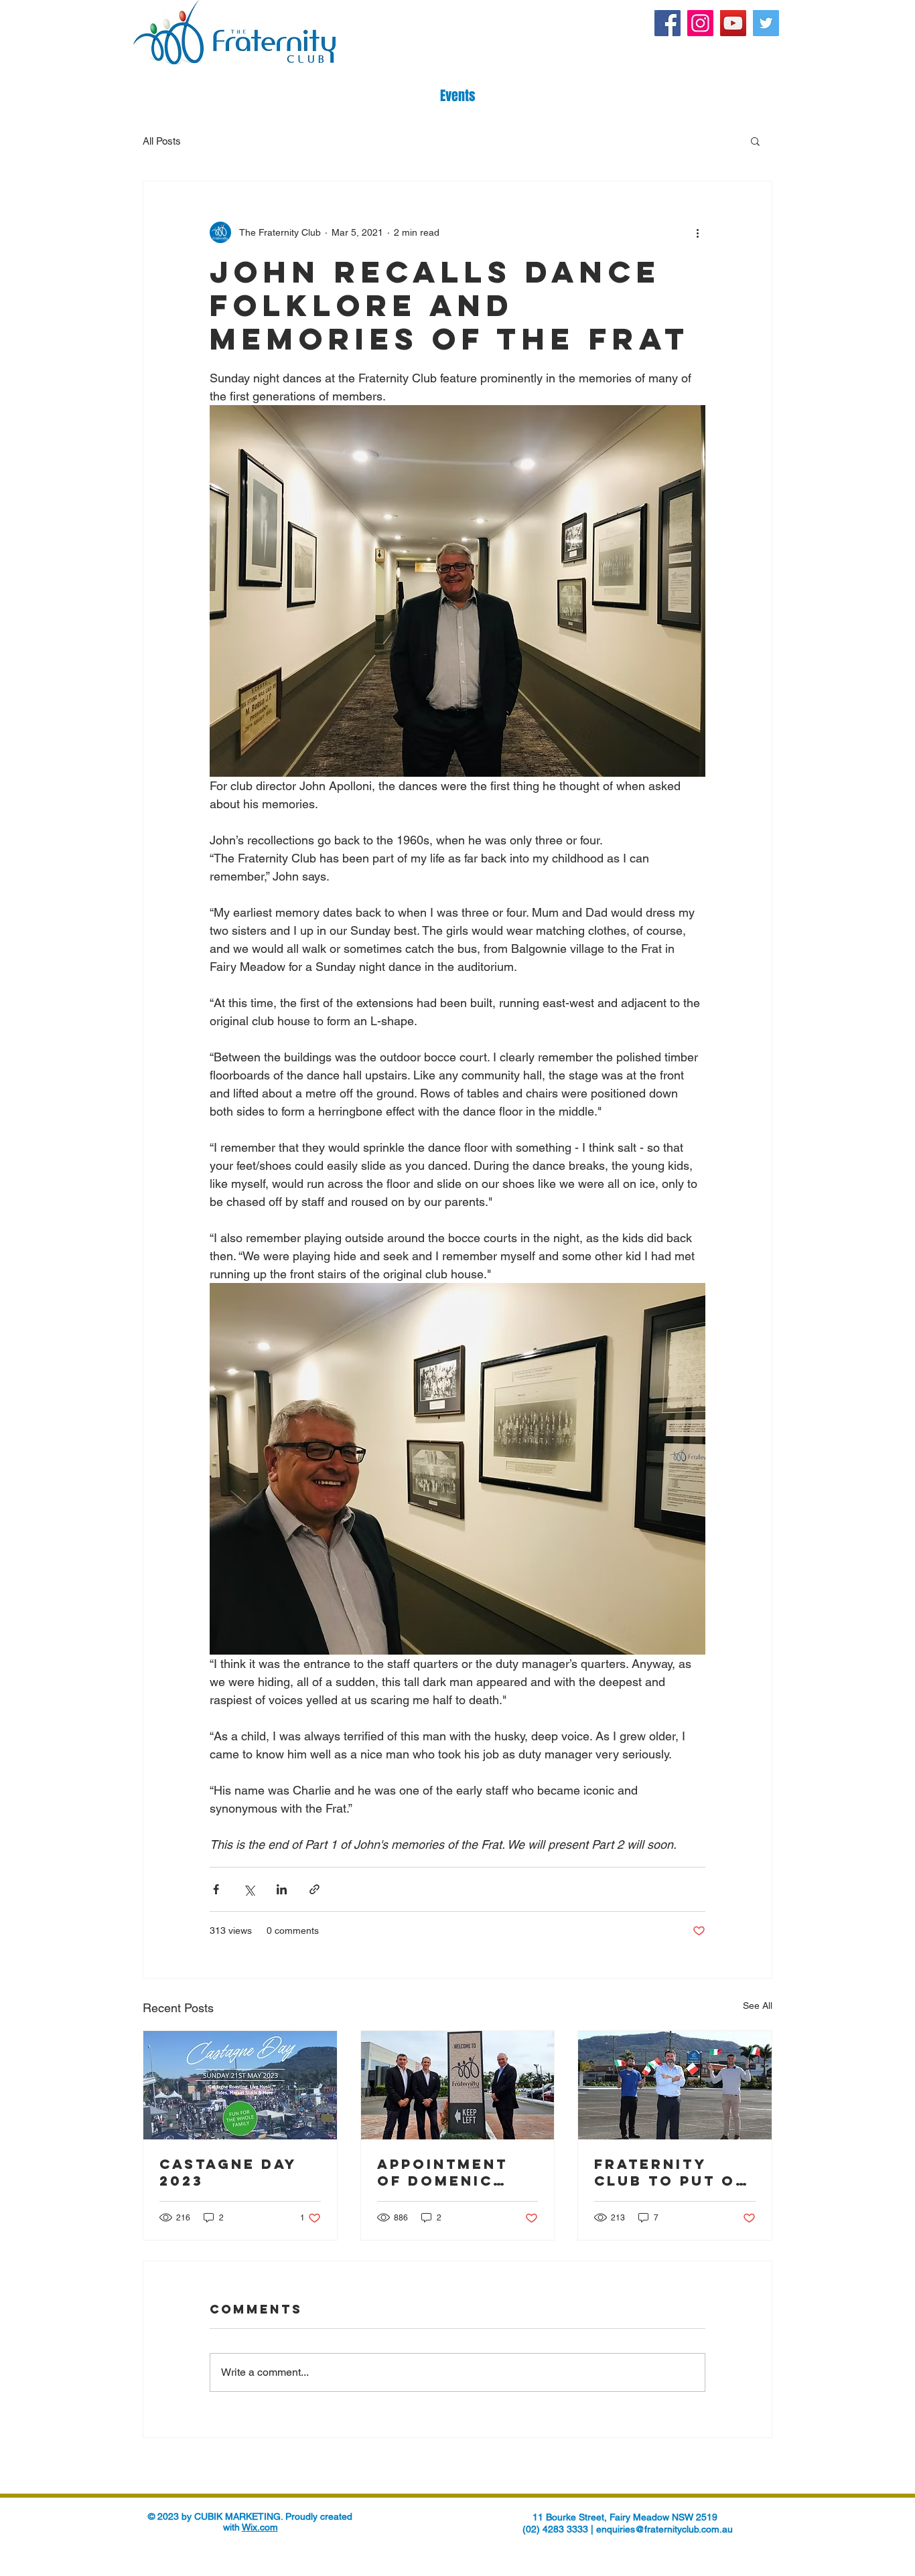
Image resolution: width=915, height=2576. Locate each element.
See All (758, 2005)
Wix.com (260, 2527)
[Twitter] (766, 23)
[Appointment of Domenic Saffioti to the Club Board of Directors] (458, 2085)
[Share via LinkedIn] (282, 1889)
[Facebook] (667, 23)
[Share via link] (314, 1889)
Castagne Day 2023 (228, 2172)
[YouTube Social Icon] (733, 23)
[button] (755, 141)
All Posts (162, 141)
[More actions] (697, 232)
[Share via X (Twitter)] (249, 1889)
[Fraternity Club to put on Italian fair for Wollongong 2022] (675, 2085)
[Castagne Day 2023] (240, 2085)
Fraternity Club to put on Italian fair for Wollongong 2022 (671, 2172)
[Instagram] (700, 23)
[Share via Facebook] (216, 1889)
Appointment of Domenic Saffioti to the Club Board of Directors (456, 2172)
